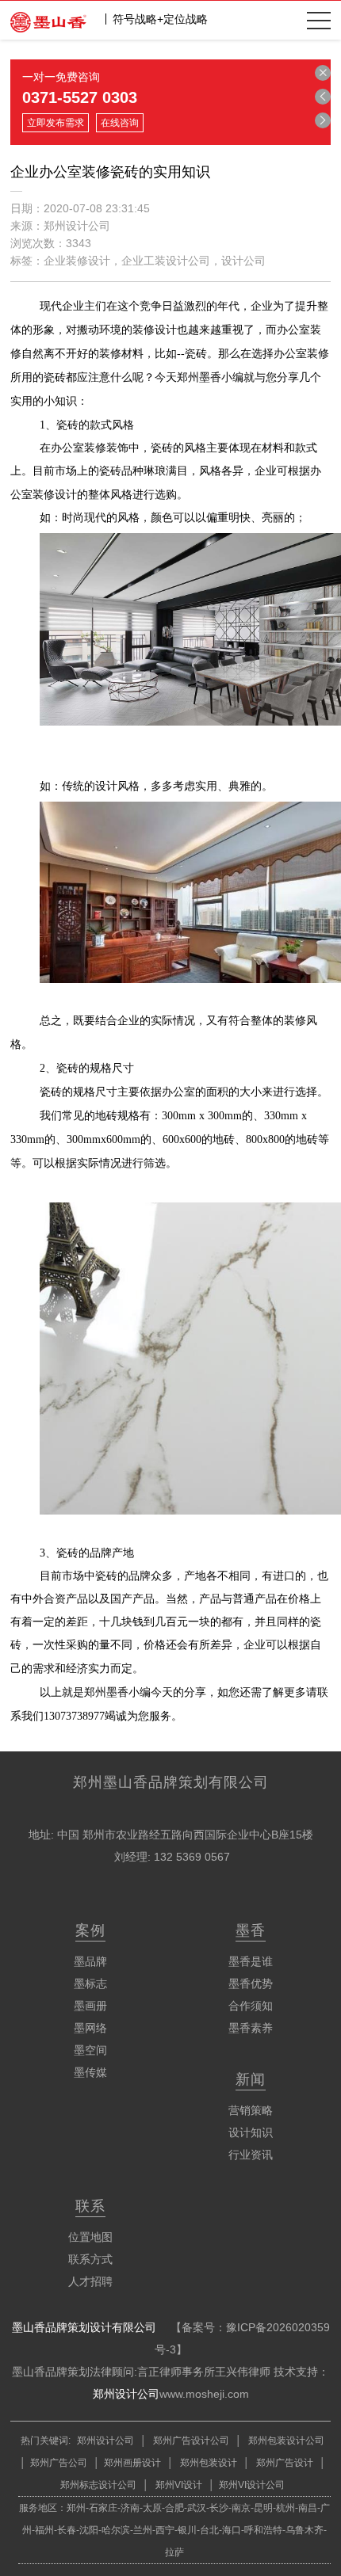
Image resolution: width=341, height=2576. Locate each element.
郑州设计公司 (126, 2394)
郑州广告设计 (284, 2463)
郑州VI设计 (180, 2485)
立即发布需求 (56, 123)
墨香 (251, 1930)
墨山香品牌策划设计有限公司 (84, 2327)
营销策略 (251, 2110)
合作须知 (251, 2006)
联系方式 (90, 2259)
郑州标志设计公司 (98, 2485)
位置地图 (90, 2237)
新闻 (251, 2079)
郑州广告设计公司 (191, 2441)
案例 (90, 1930)
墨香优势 (251, 1983)
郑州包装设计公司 (285, 2441)
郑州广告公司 (59, 2463)
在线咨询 (120, 123)
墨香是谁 (251, 1961)
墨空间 (90, 2050)
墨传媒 (90, 2072)
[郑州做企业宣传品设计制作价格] (323, 97)
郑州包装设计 (207, 2463)
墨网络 (90, 2028)
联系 (90, 2206)
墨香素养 (251, 2028)
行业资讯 (251, 2155)
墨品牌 (90, 1961)
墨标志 (90, 1983)
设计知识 (251, 2132)
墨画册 (90, 2006)
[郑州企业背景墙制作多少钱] (323, 120)
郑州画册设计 (132, 2463)
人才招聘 (90, 2281)
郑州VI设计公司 (252, 2485)
